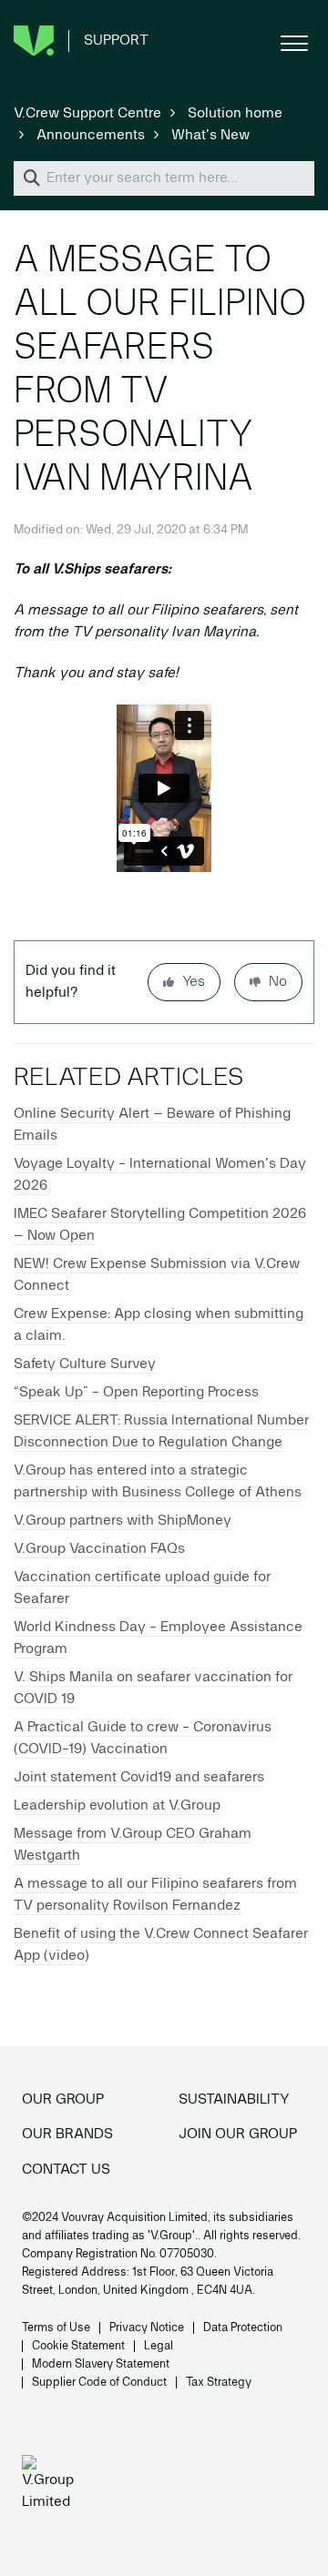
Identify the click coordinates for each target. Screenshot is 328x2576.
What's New (210, 136)
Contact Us (66, 2170)
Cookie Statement (78, 2346)
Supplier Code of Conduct (99, 2383)
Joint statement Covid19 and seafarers (139, 1778)
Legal (159, 2346)
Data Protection (243, 2328)
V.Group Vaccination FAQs (99, 1549)
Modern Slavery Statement (101, 2364)
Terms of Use (56, 2328)
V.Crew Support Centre (87, 114)
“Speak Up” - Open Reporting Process (136, 1393)
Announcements (91, 136)
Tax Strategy (219, 2383)
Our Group (63, 2100)
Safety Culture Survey (85, 1364)
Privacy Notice (147, 2328)
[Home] (53, 2486)
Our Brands (67, 2135)
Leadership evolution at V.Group (117, 1806)
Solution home (235, 114)
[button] (294, 41)
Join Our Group (238, 2135)
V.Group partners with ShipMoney (123, 1521)
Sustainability (234, 2100)
